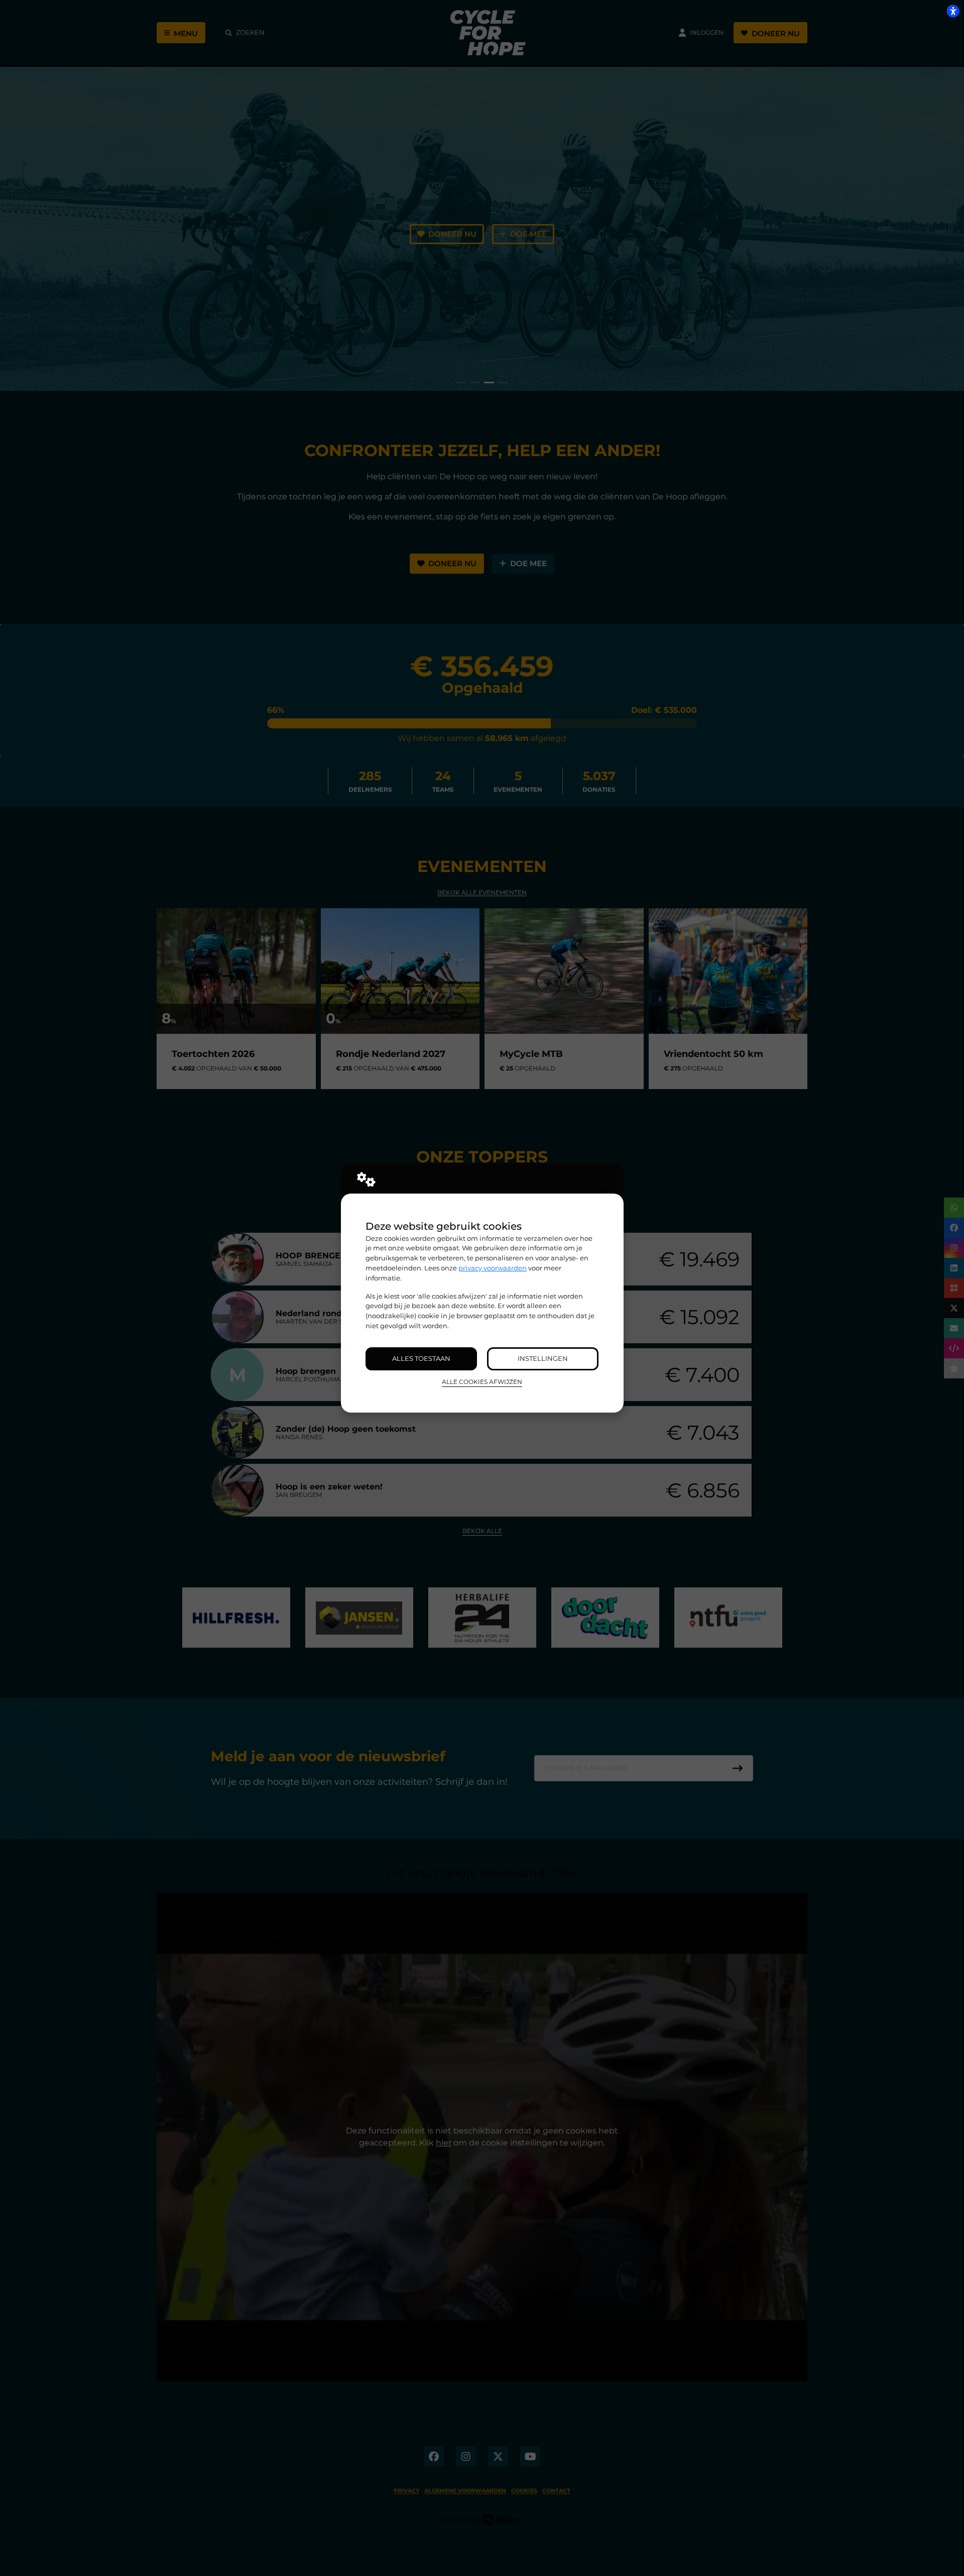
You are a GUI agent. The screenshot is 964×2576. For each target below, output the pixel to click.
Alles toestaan (421, 1358)
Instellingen (543, 1358)
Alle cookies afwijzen (482, 1382)
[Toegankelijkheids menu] (953, 11)
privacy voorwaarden (493, 1268)
